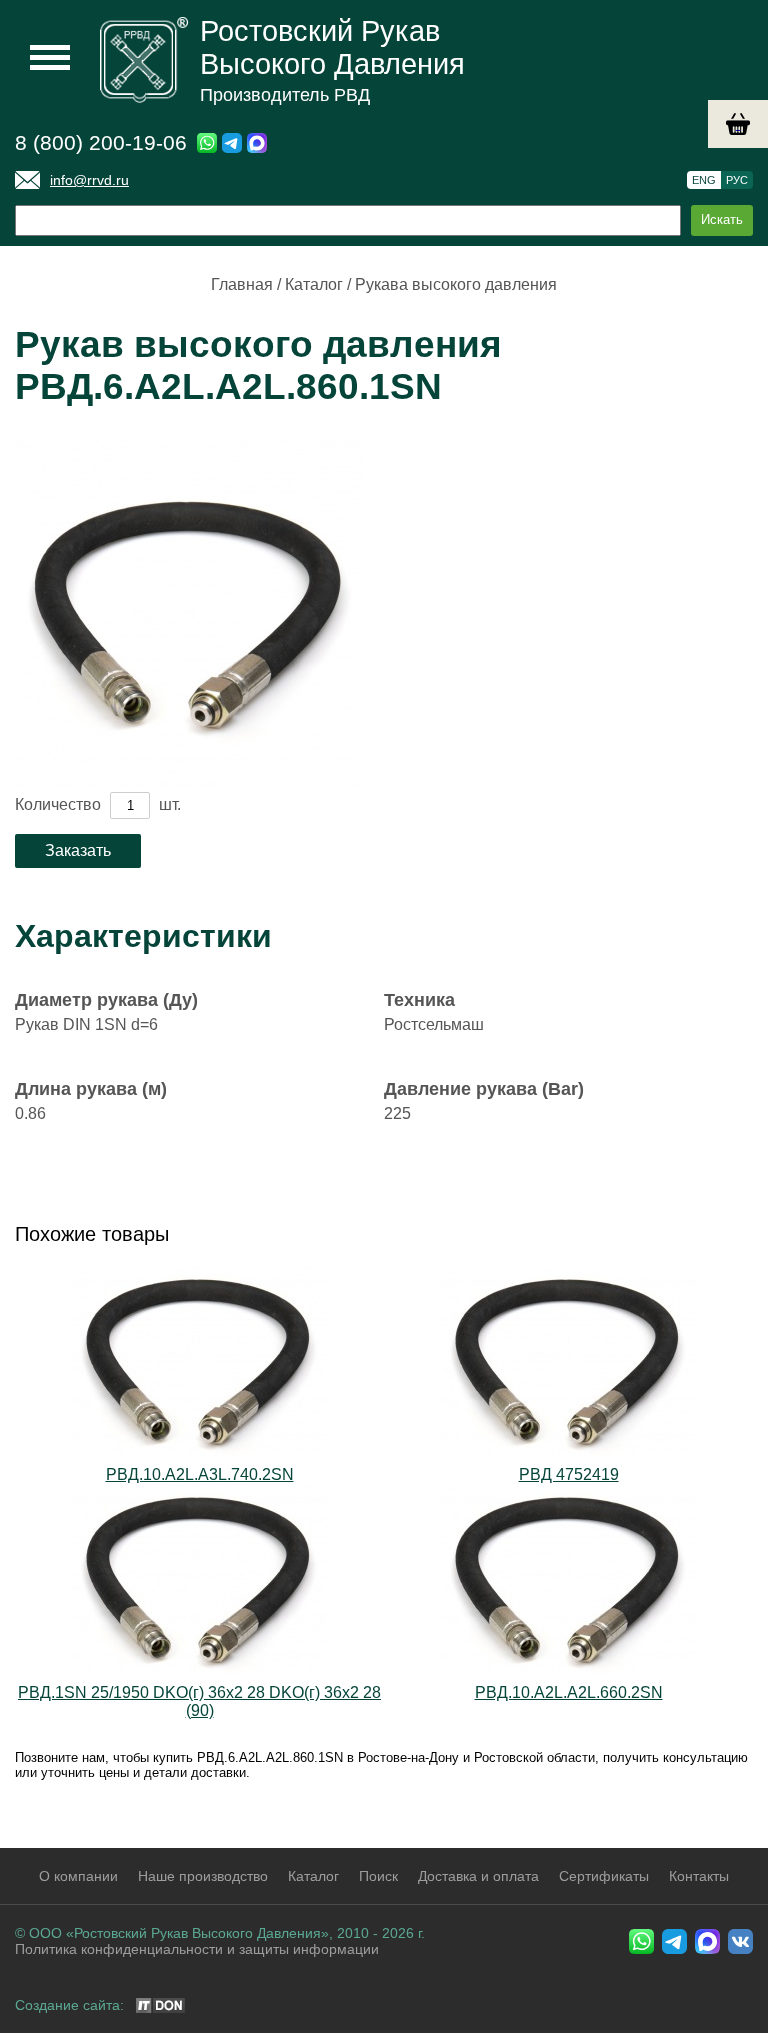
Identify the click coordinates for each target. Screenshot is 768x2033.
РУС (737, 180)
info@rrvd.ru (89, 180)
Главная (242, 284)
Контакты (699, 1876)
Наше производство (203, 1876)
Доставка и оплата (478, 1876)
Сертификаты (604, 1876)
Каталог (314, 284)
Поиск (378, 1876)
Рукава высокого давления (456, 284)
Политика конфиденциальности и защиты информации (197, 1949)
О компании (78, 1876)
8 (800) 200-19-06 (101, 142)
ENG (704, 180)
